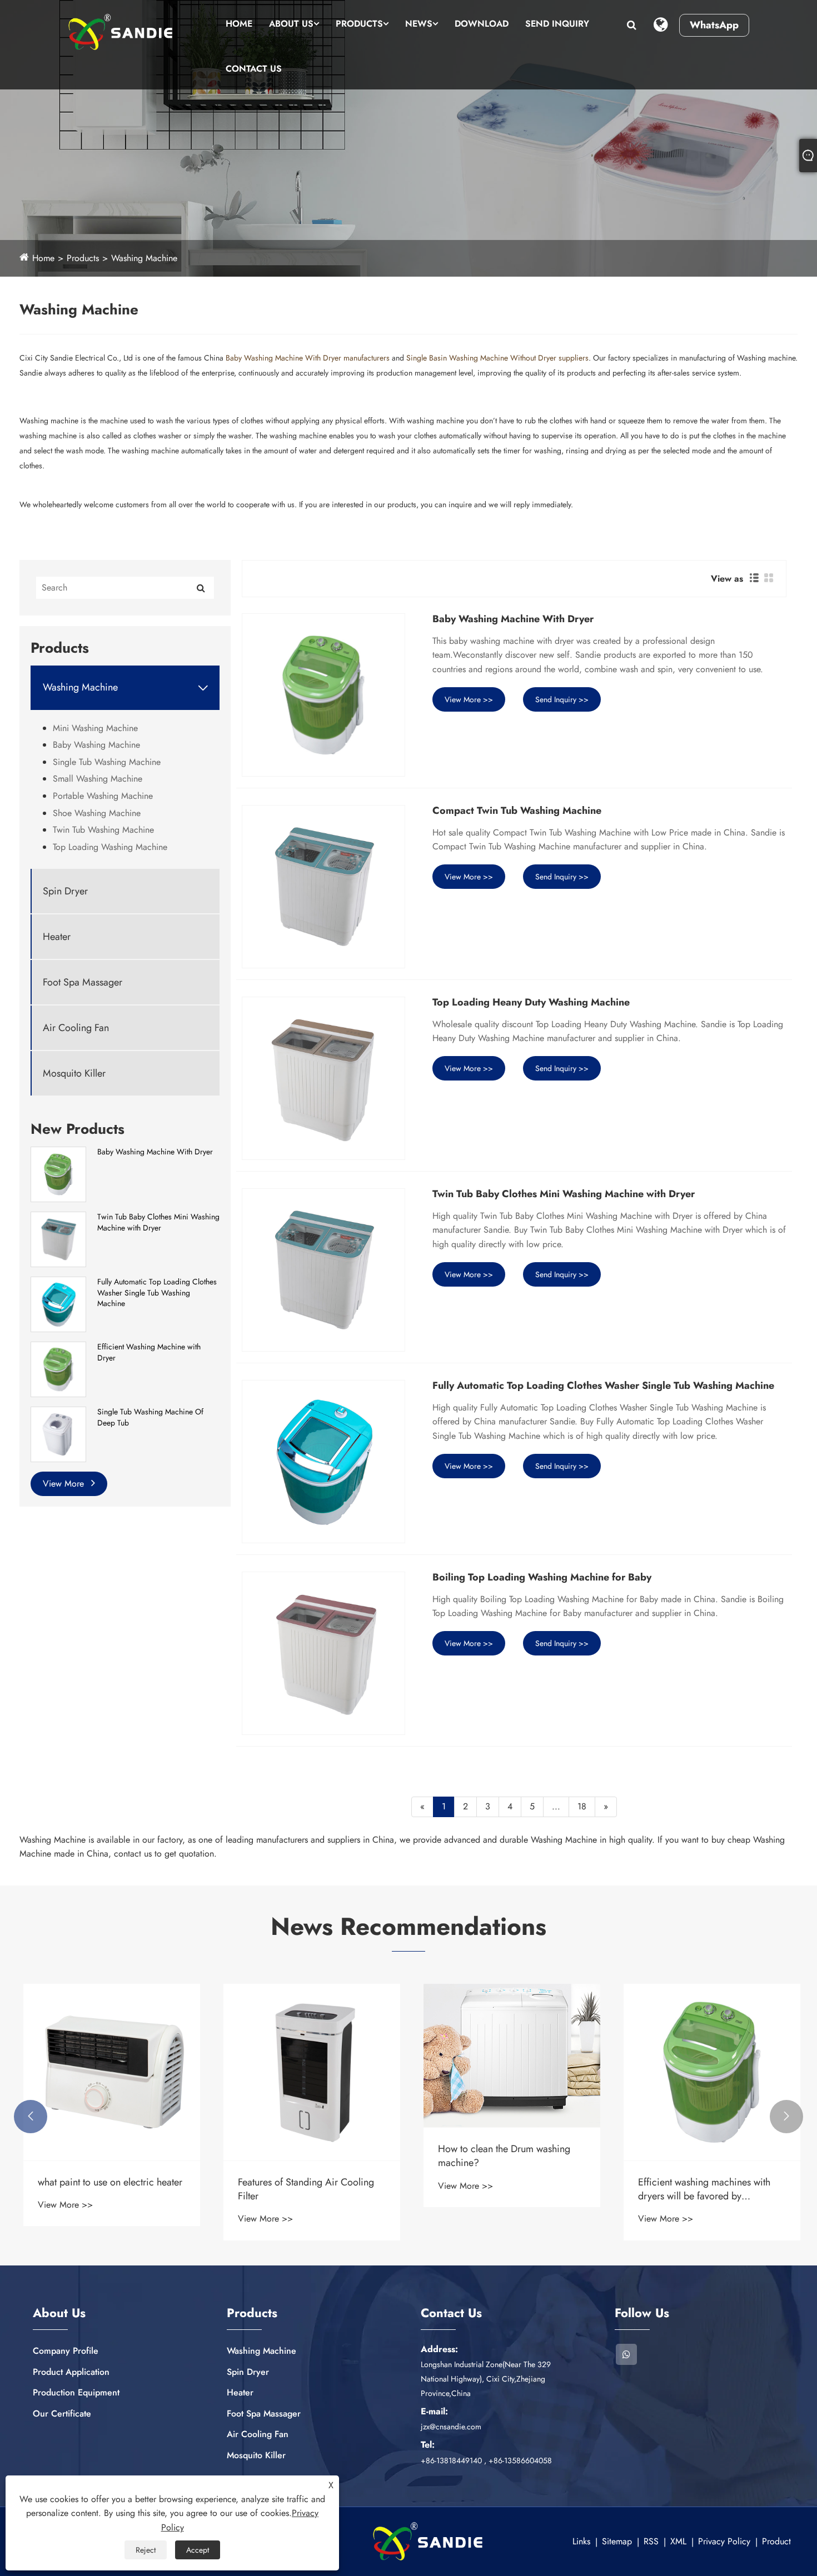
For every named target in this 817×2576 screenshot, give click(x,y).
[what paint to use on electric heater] (108, 2072)
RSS (651, 2541)
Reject (146, 2550)
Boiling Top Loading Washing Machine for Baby (542, 1578)
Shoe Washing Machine (97, 813)
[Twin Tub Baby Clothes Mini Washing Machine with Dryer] (58, 1238)
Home (239, 24)
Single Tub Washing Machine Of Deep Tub (150, 1417)
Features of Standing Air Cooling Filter (303, 2189)
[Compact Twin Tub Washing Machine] (323, 887)
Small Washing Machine (98, 779)
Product (776, 2541)
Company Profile (66, 2351)
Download (482, 24)
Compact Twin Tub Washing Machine (517, 811)
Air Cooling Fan (76, 1028)
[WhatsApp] (626, 2354)
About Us (291, 24)
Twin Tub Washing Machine (103, 830)
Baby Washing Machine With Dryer (155, 1152)
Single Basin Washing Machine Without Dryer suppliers (497, 358)
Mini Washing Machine (95, 728)
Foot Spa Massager (83, 982)
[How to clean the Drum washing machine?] (509, 2056)
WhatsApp (714, 25)
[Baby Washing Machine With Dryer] (58, 1173)
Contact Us (254, 69)
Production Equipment (76, 2392)
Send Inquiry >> (562, 699)
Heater (57, 937)
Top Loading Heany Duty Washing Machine (531, 1003)
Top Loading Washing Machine (110, 847)
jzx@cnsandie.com (451, 2427)
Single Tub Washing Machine (107, 762)
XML (678, 2541)
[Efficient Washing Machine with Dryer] (58, 1368)
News (419, 24)
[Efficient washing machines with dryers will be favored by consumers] (709, 2072)
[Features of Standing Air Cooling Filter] (308, 2072)
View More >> (469, 699)
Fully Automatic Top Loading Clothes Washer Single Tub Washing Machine (157, 1293)
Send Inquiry (557, 24)
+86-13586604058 (520, 2460)
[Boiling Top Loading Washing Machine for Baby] (323, 1653)
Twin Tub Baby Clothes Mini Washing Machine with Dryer (158, 1222)
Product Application (71, 2372)
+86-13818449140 (451, 2460)
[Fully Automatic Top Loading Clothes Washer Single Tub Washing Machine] (58, 1303)
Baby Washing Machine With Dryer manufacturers (308, 358)
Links (581, 2541)
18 (582, 1806)
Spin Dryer (65, 891)
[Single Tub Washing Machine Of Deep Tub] (58, 1433)
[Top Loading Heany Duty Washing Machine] (323, 1078)
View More (65, 1484)
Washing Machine (144, 258)
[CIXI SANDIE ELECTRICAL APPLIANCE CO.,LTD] (121, 32)
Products (359, 24)
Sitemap (617, 2541)
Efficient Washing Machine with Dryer (149, 1352)
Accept (198, 2550)
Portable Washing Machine (103, 796)
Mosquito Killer (74, 1074)
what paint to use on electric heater (107, 2182)
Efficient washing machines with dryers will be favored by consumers (701, 2189)
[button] (31, 2117)
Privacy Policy (724, 2541)
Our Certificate (62, 2414)
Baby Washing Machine (96, 745)
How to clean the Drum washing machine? (501, 2156)
